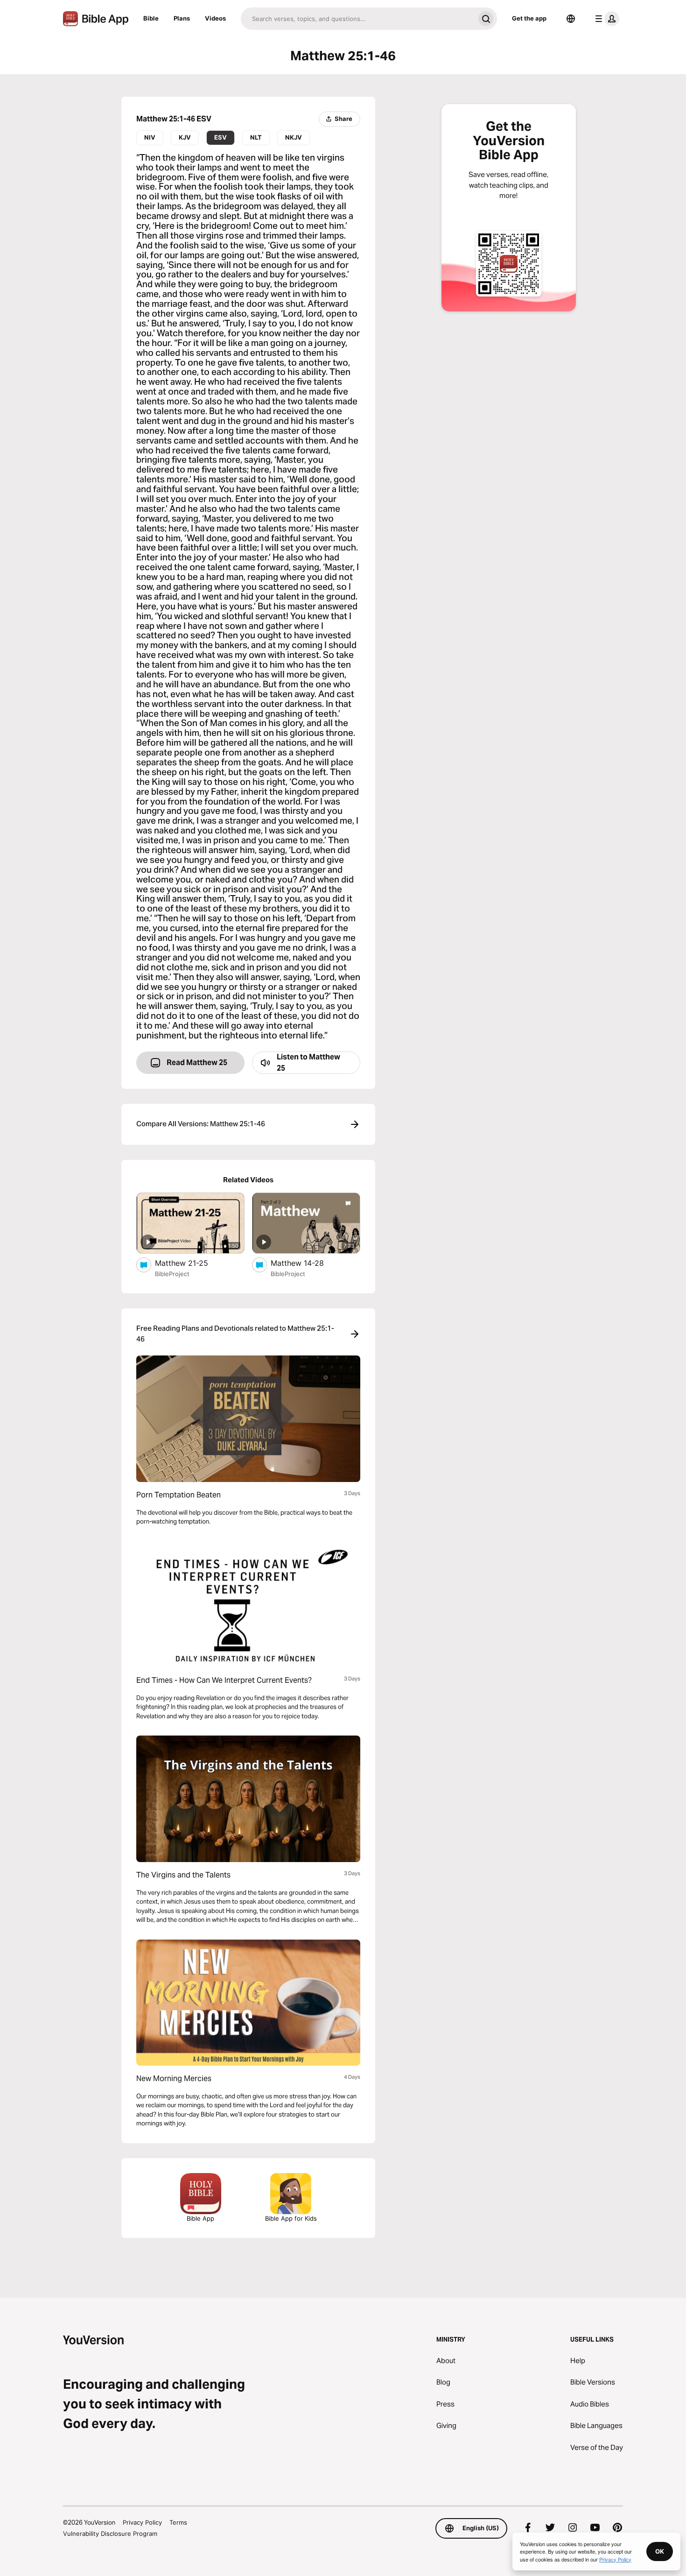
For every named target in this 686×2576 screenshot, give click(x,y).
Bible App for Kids (291, 2218)
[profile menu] (605, 19)
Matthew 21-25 (191, 1263)
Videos (215, 18)
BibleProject (172, 1274)
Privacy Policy (142, 2522)
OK (660, 2551)
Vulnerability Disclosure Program (110, 2534)
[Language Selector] (571, 19)
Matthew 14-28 (307, 1263)
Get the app (529, 18)
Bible (151, 18)
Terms (178, 2522)
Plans (182, 18)
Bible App (200, 2218)
